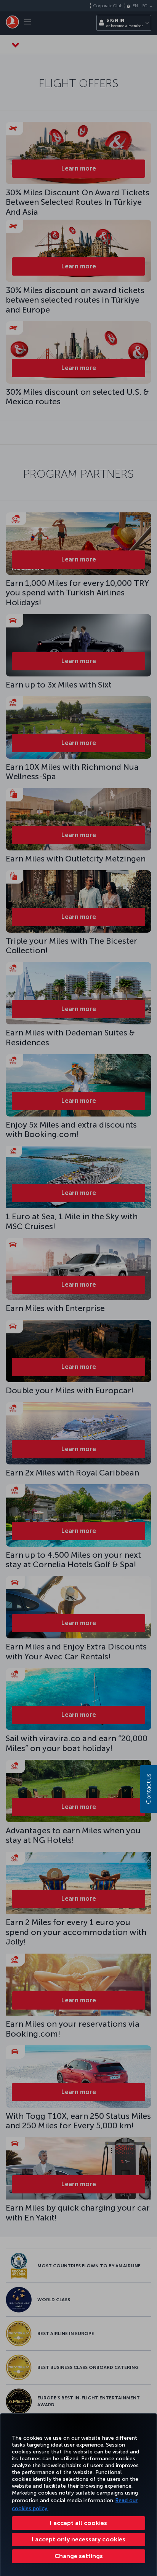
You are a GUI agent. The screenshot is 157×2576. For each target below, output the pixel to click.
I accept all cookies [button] (78, 2523)
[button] (78, 2556)
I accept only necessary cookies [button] (78, 2539)
